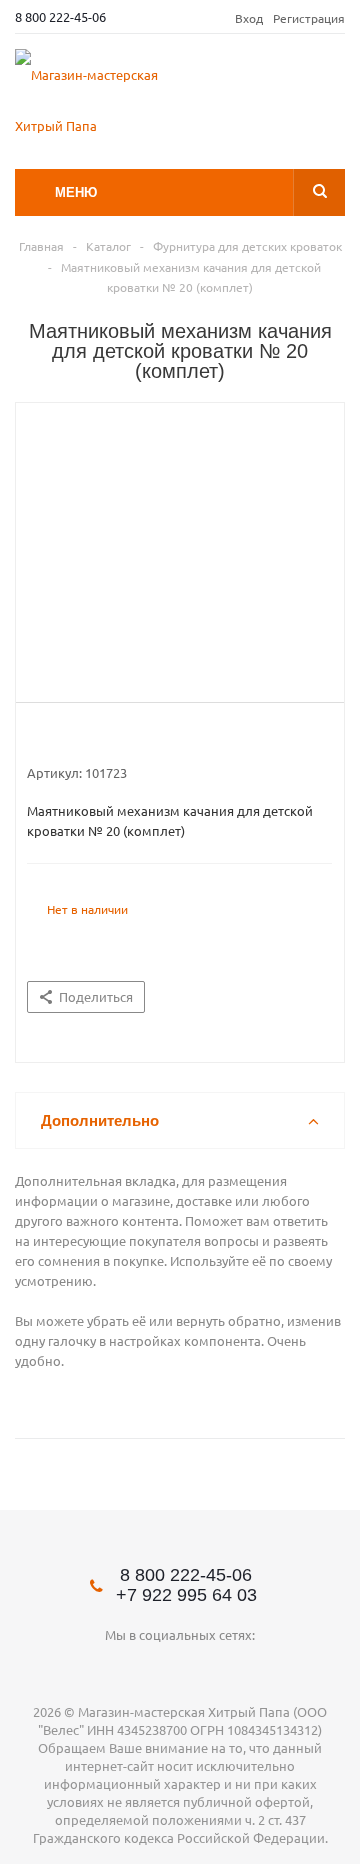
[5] (112, 737)
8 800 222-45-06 (60, 16)
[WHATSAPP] (262, 1668)
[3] (74, 737)
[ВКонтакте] (98, 1668)
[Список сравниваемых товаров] (333, 86)
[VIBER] (221, 1668)
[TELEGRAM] (180, 1668)
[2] (55, 737)
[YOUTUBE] (139, 1668)
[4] (93, 737)
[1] (36, 737)
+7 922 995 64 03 (186, 1595)
